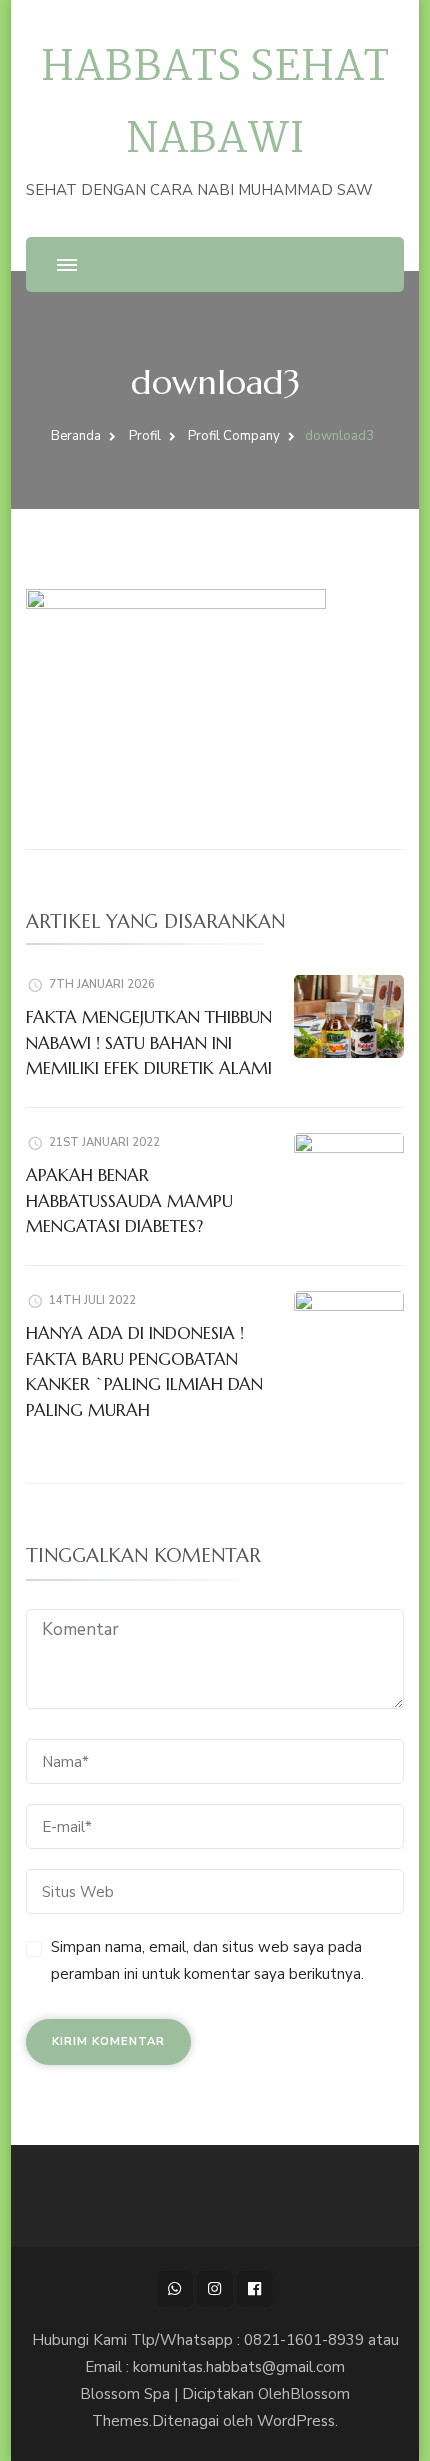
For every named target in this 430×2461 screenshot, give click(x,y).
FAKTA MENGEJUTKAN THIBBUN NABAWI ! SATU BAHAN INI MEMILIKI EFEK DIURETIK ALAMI (149, 1042)
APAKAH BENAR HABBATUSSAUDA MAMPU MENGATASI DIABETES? (129, 1200)
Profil (145, 436)
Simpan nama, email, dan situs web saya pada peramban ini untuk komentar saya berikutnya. (207, 1960)
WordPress (296, 2421)
